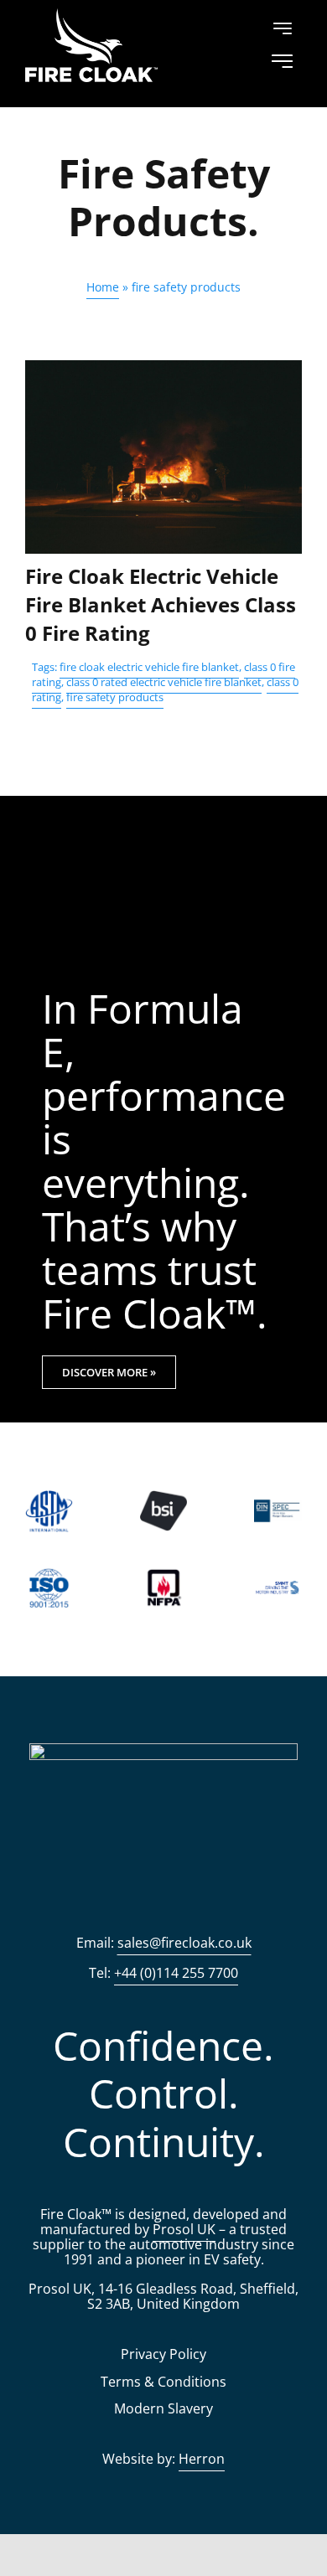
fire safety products (115, 697)
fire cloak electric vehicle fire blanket (149, 667)
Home (103, 287)
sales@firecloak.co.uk (184, 1943)
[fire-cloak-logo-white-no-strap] (91, 16)
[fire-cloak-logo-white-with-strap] (163, 1751)
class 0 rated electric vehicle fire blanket (164, 682)
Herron (202, 2459)
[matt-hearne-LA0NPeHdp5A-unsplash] (163, 368)
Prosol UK (184, 2229)
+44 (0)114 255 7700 (176, 1973)
